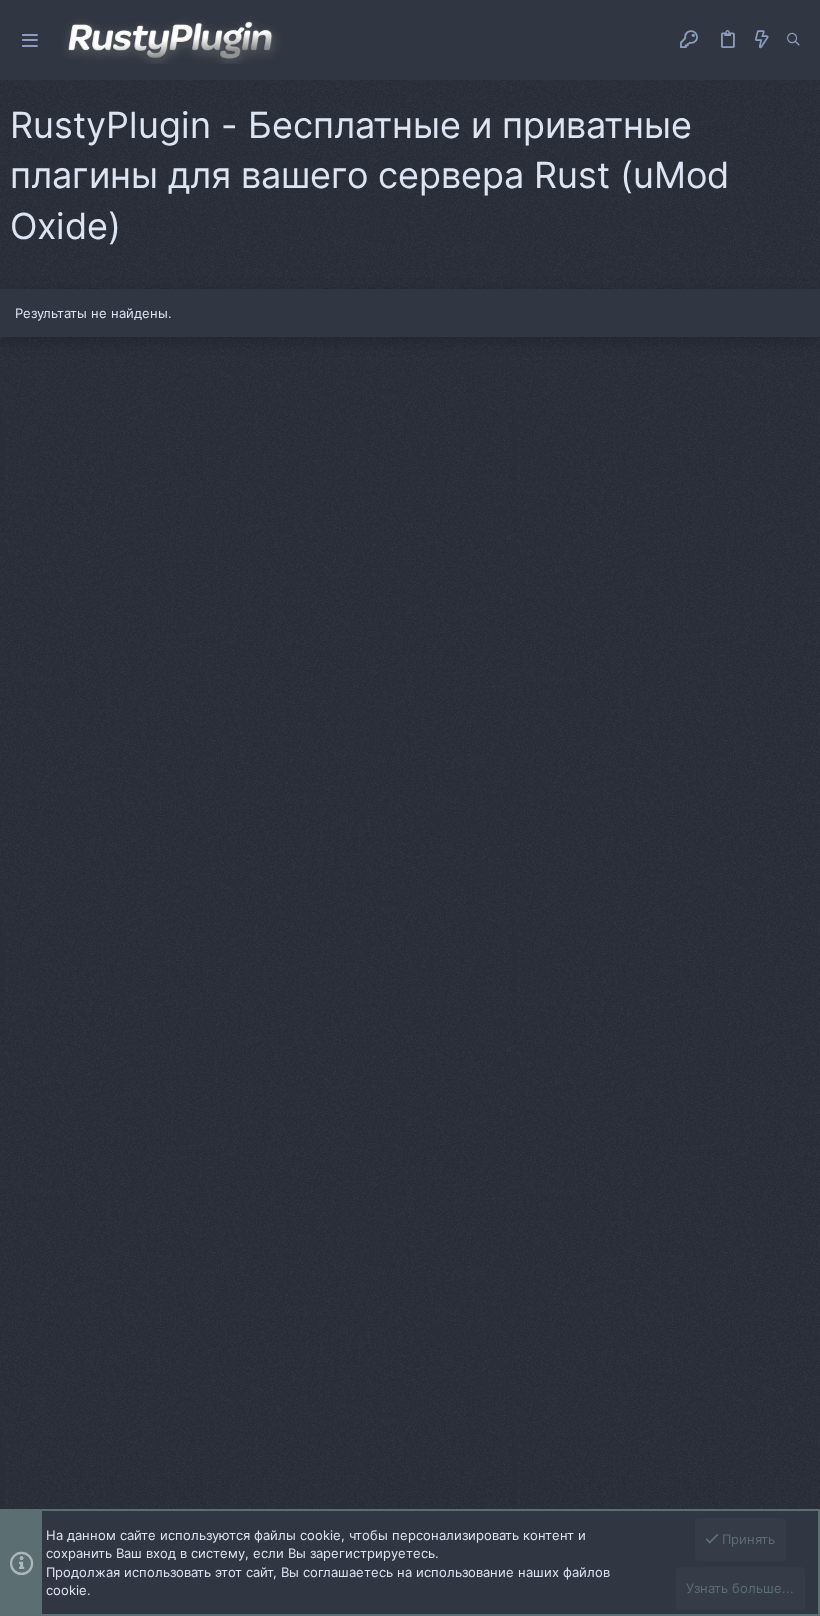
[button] (30, 40)
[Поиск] (793, 40)
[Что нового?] (762, 39)
